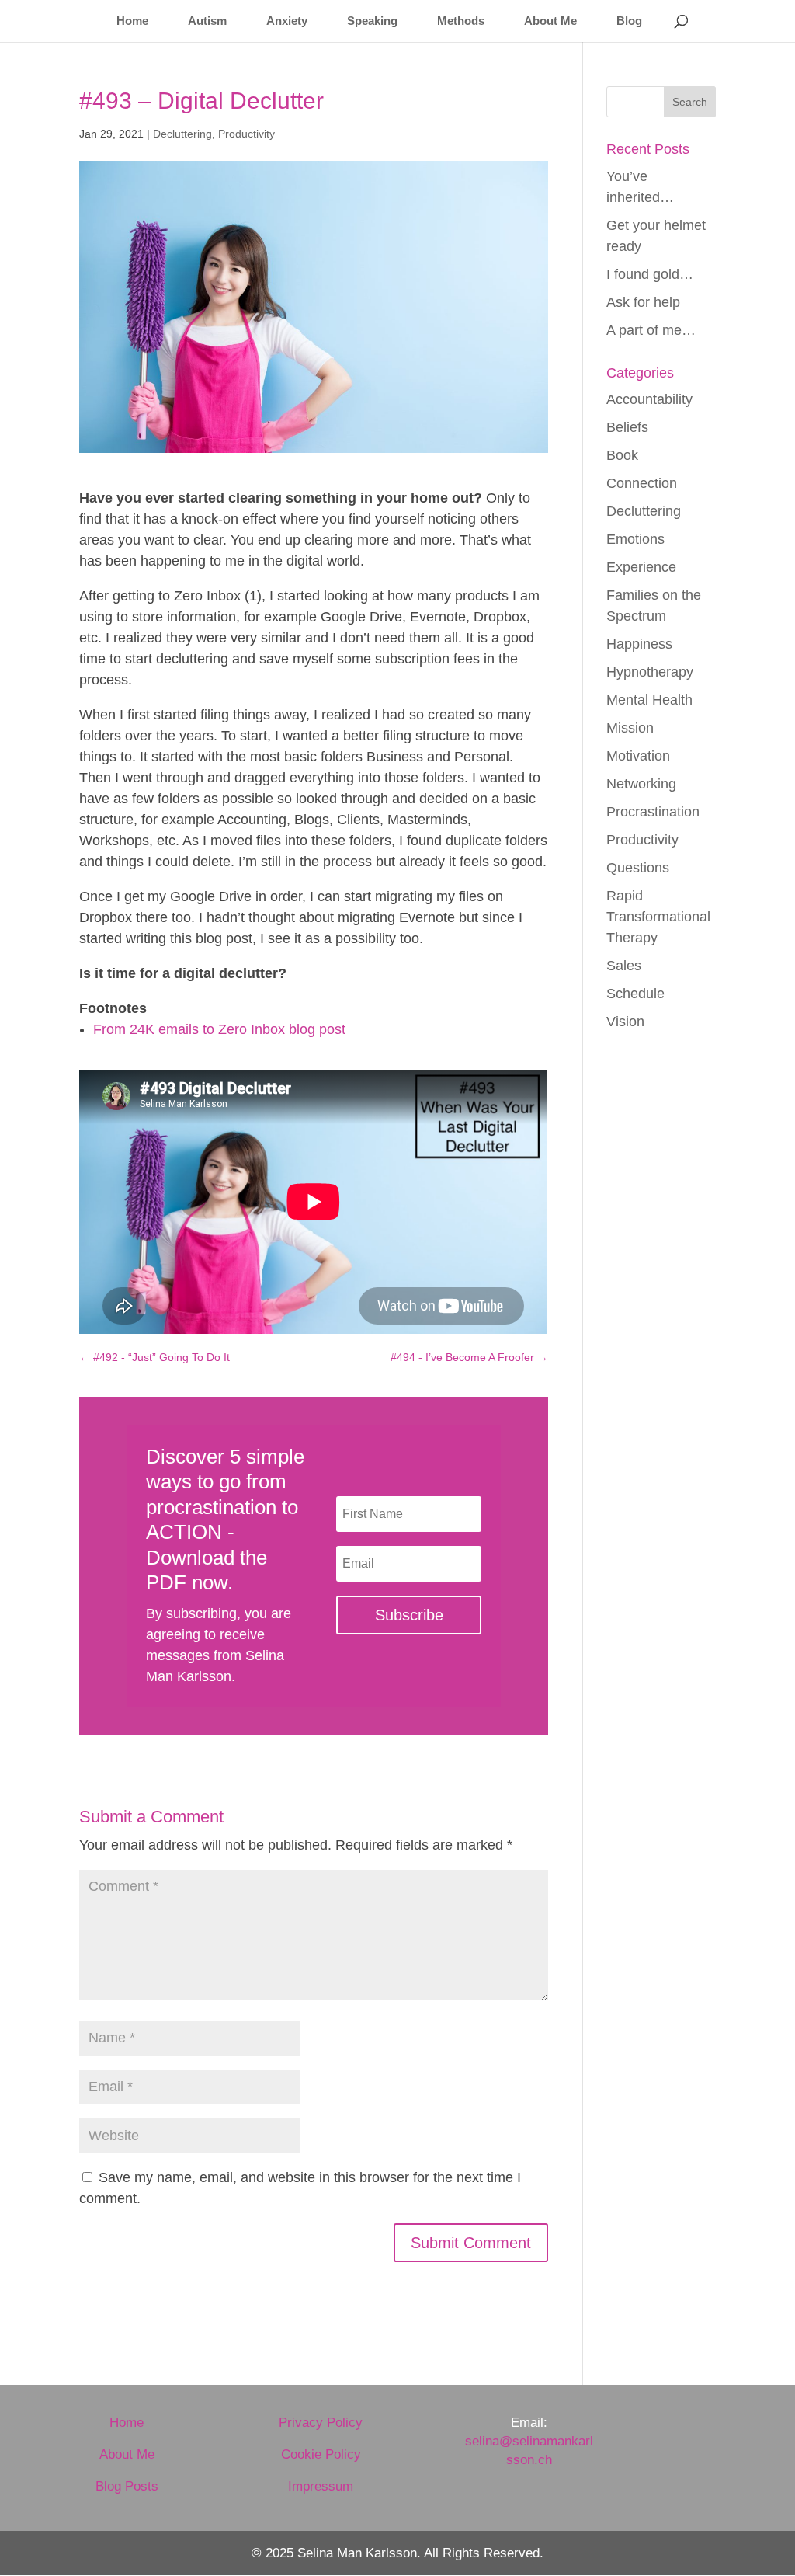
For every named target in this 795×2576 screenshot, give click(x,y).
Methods (461, 21)
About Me (550, 21)
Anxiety (287, 21)
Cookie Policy (321, 2454)
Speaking (372, 21)
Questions (638, 868)
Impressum (321, 2486)
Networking (641, 784)
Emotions (635, 539)
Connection (642, 483)
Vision (625, 1022)
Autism (207, 21)
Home (132, 21)
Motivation (638, 756)
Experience (641, 567)
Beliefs (627, 427)
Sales (624, 966)
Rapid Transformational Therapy (658, 917)
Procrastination (653, 812)
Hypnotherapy (650, 672)
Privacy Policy (321, 2423)
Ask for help (643, 302)
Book (622, 455)
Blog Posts (127, 2486)
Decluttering (182, 134)
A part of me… (651, 330)
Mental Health (649, 700)
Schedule (635, 994)
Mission (630, 728)
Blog (629, 21)
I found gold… (650, 274)
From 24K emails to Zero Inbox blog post (219, 1029)
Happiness (639, 644)
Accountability (649, 399)
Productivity (246, 134)
